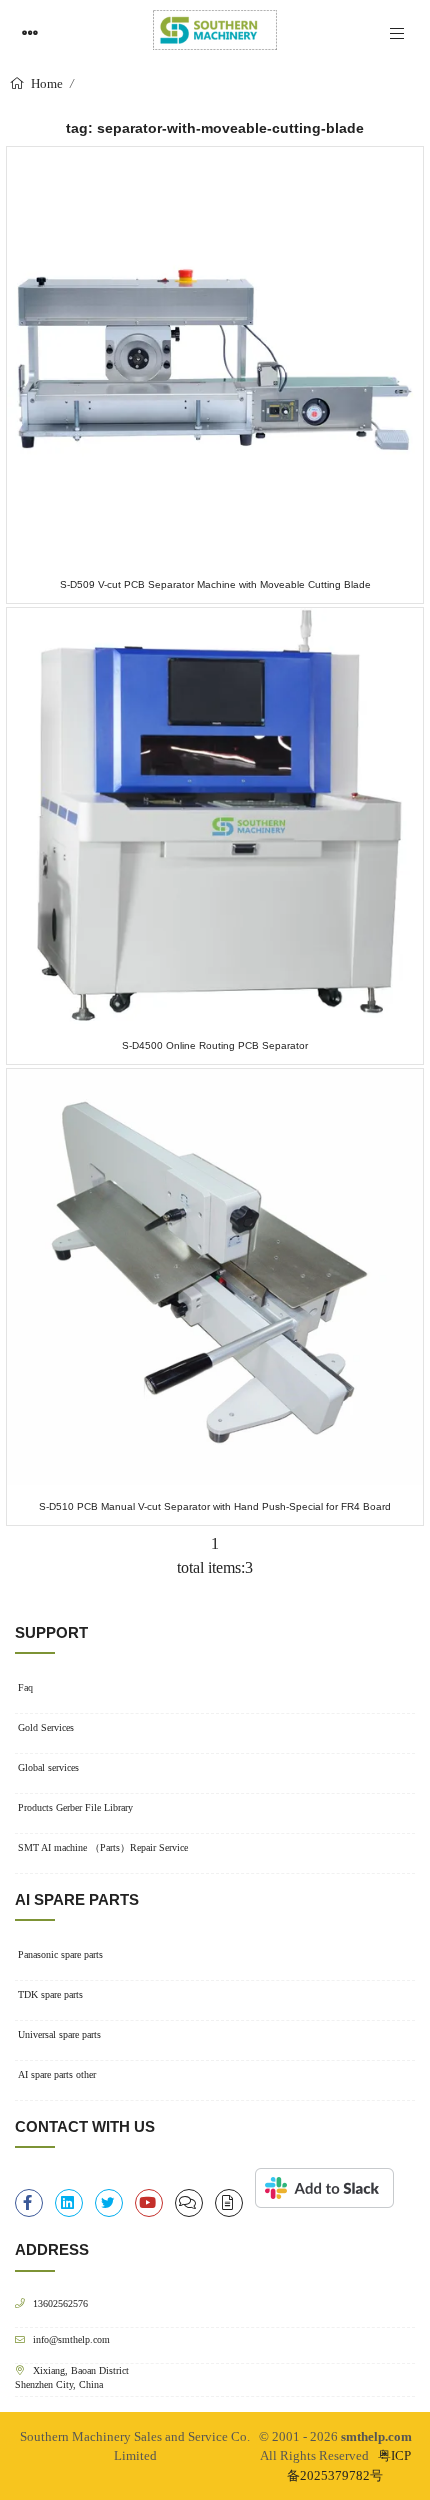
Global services (48, 1767)
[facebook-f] (29, 2203)
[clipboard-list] (189, 2203)
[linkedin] (69, 2203)
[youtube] (149, 2203)
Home (45, 83)
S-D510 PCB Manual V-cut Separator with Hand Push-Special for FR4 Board (215, 1506)
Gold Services (46, 1727)
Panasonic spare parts (60, 1954)
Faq (25, 1687)
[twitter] (109, 2203)
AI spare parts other (57, 2074)
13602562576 (60, 2303)
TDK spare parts (50, 1994)
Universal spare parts (59, 2034)
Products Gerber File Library (75, 1807)
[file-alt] (229, 2203)
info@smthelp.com (71, 2339)
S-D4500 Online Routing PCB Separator (215, 1045)
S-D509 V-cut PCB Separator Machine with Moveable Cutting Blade (215, 584)
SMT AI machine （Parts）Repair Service (103, 1847)
